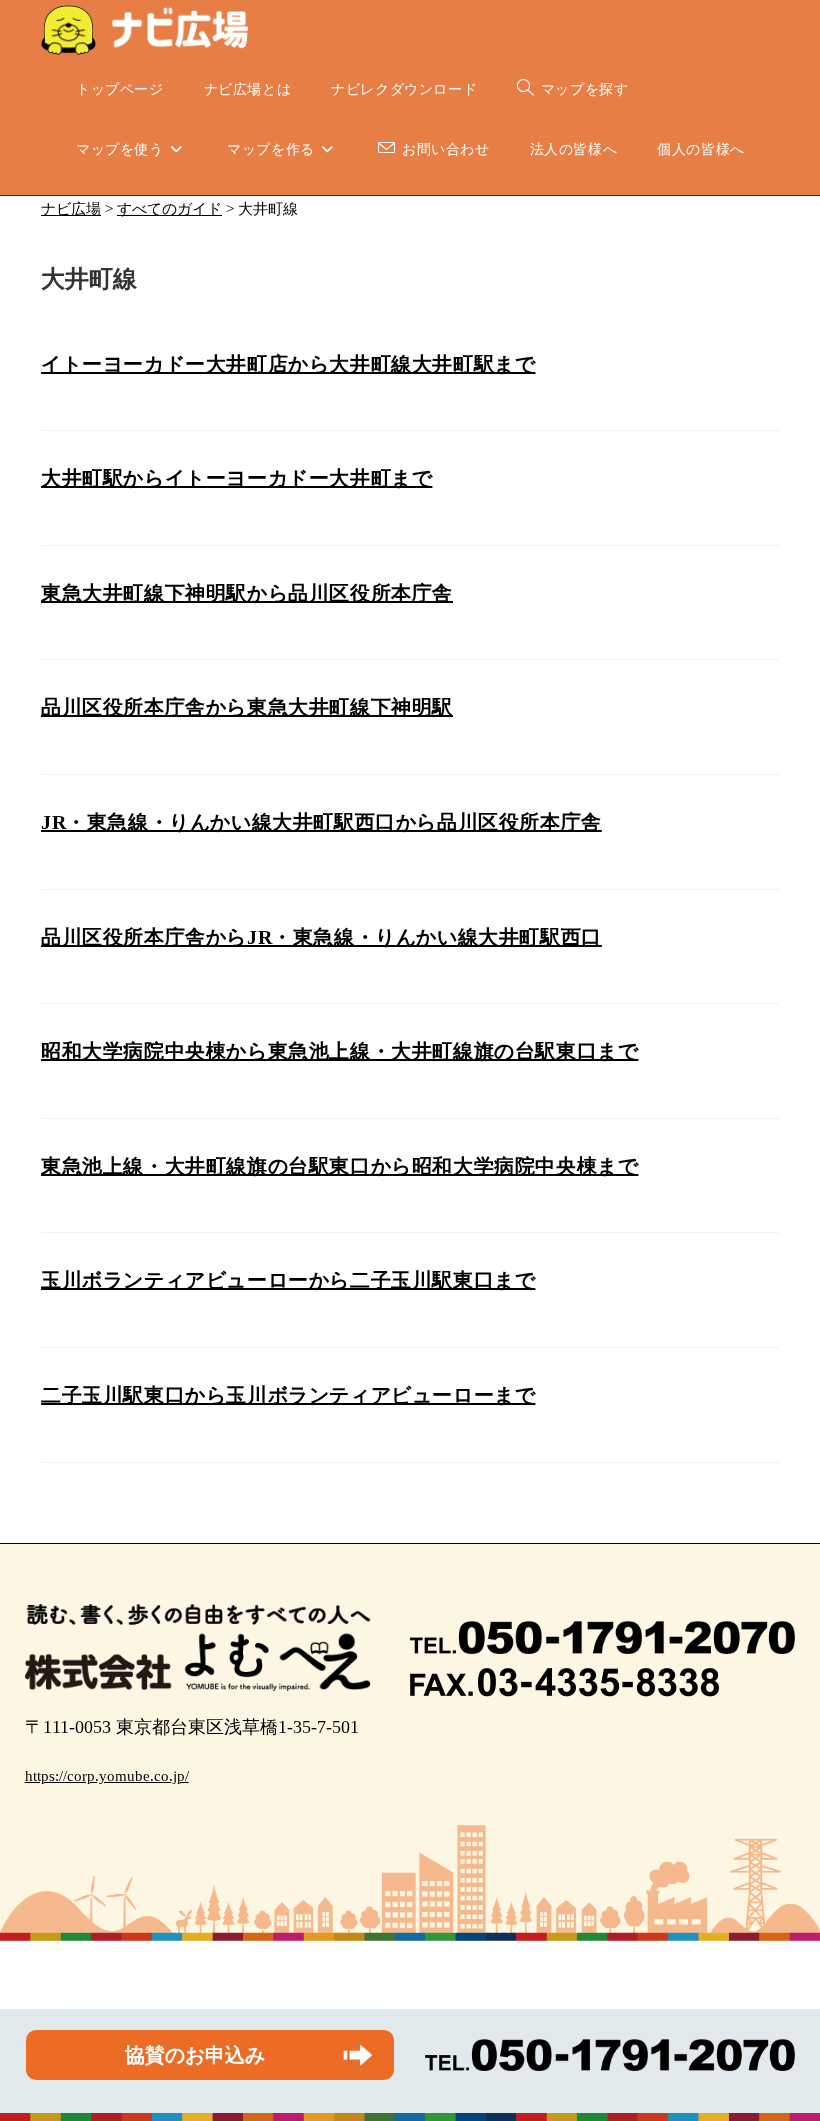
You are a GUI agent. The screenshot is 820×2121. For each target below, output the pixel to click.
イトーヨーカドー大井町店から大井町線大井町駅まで (288, 364)
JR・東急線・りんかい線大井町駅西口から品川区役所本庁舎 (321, 822)
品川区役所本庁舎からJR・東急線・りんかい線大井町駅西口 (321, 937)
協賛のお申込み (195, 2055)
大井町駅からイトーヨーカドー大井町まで (236, 478)
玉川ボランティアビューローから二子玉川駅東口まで (288, 1280)
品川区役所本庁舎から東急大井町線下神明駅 (247, 707)
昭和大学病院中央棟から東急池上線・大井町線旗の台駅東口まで (339, 1051)
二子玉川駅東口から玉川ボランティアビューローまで (288, 1395)
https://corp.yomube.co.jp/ (107, 1776)
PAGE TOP (783, 2040)
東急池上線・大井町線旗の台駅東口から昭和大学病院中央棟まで (339, 1166)
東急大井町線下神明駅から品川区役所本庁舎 (247, 593)
